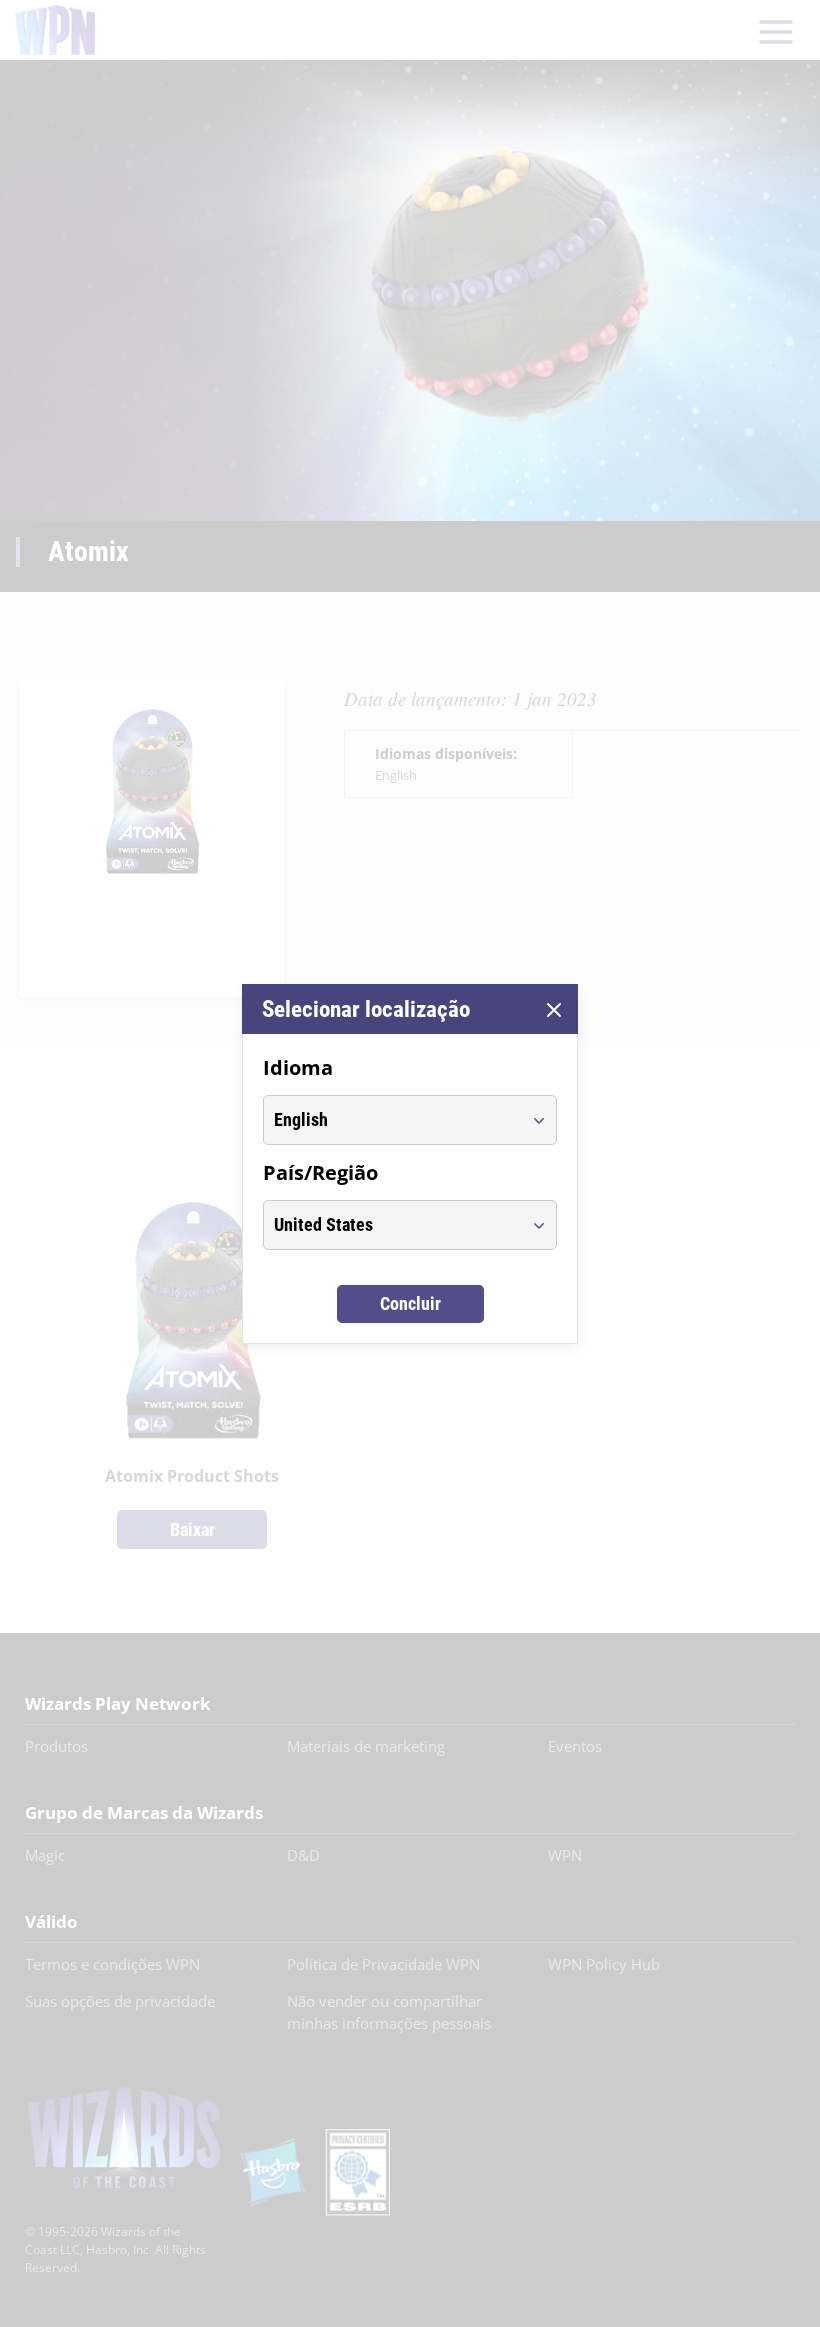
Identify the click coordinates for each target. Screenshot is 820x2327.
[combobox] (391, 1120)
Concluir (410, 1303)
